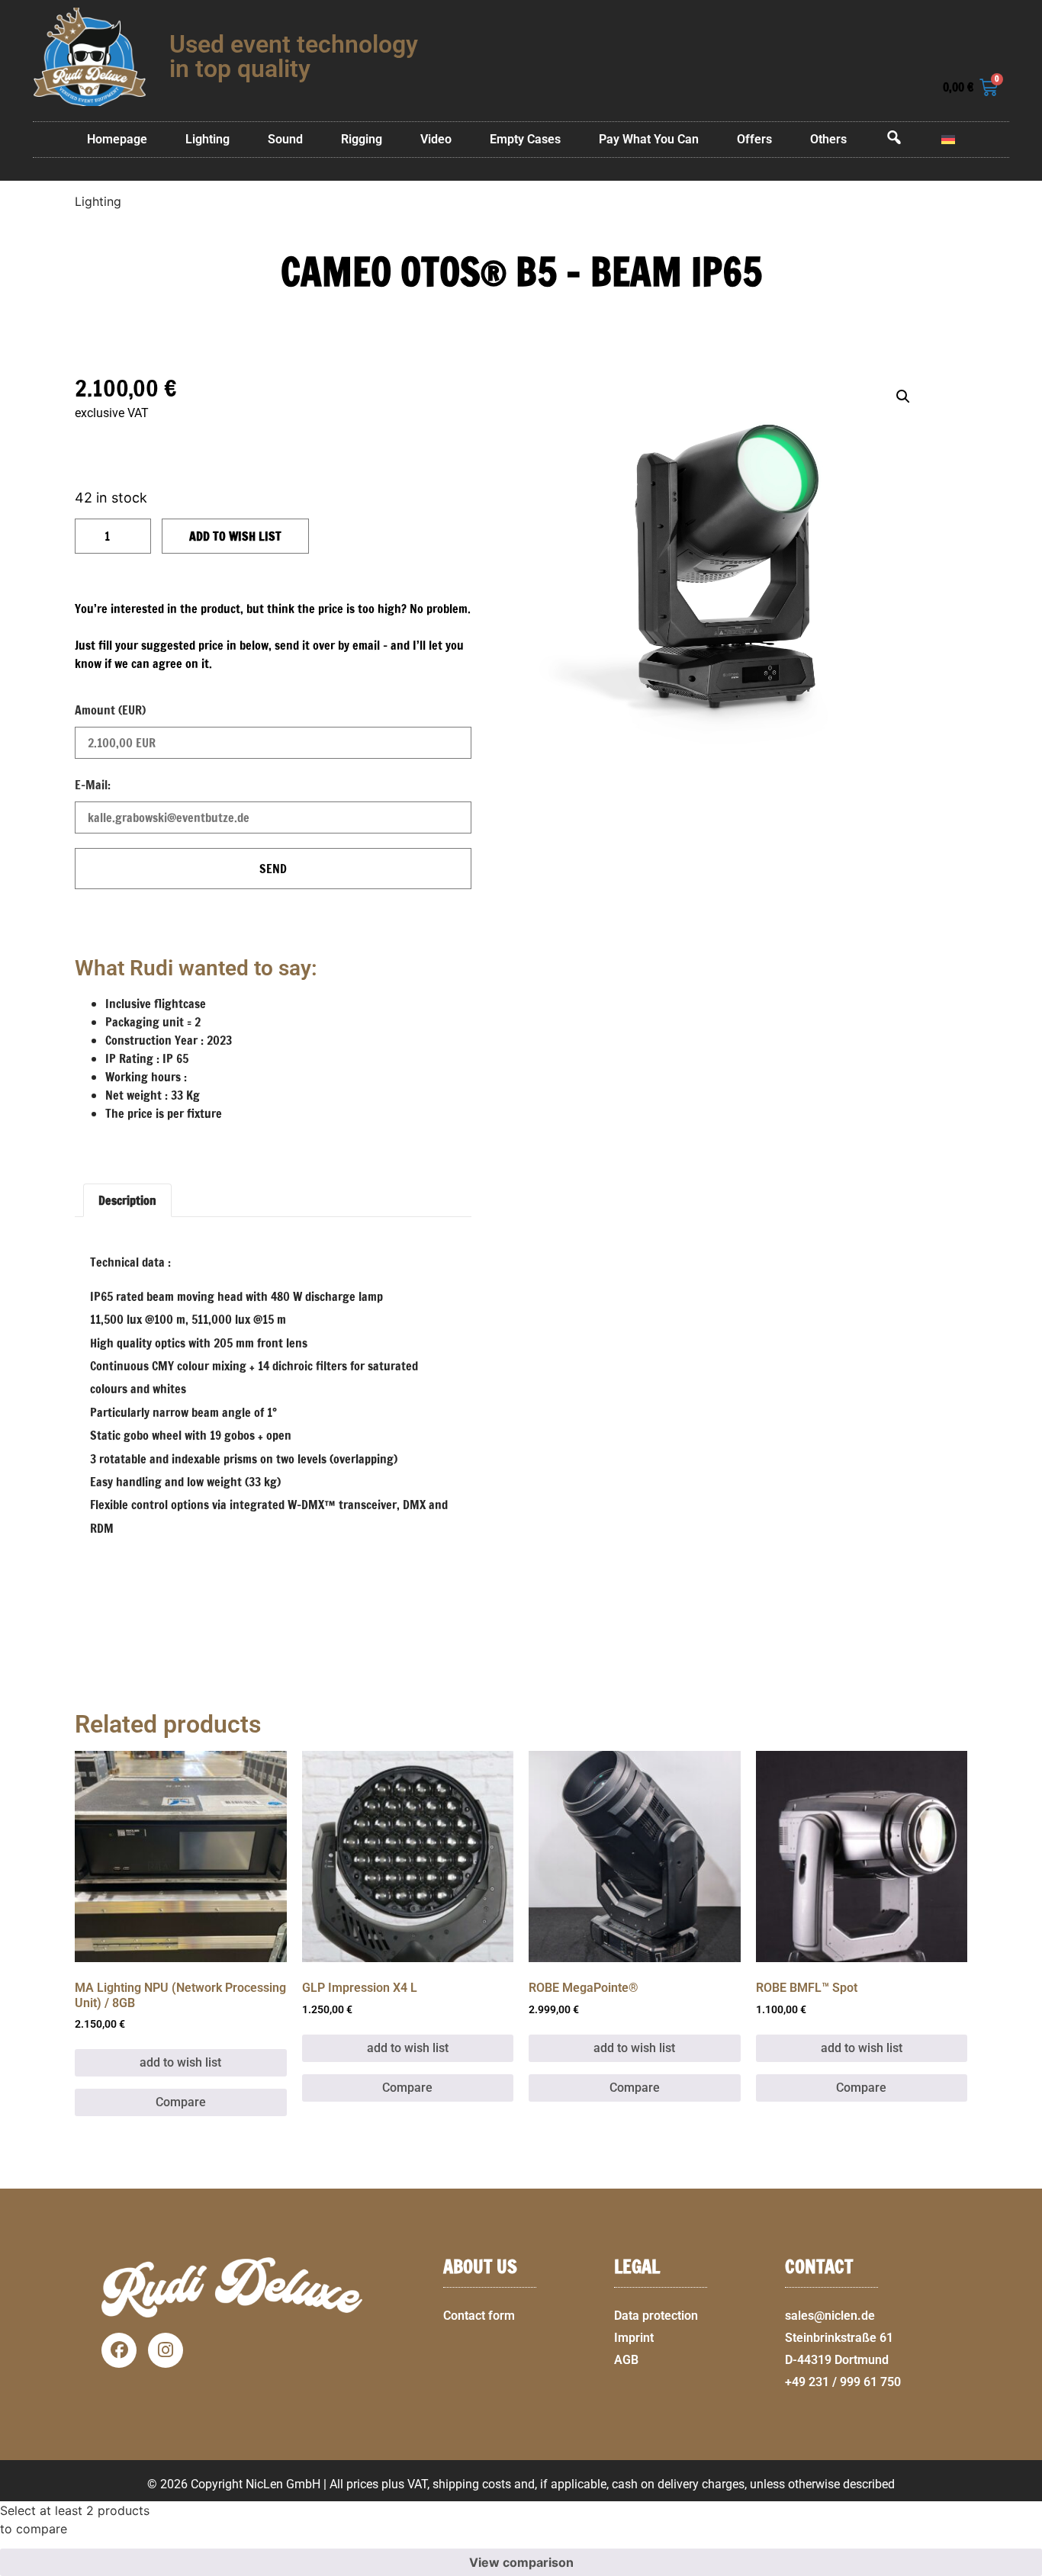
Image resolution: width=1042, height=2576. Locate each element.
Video (436, 139)
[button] (1024, 2567)
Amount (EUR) (110, 710)
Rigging (362, 139)
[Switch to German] (948, 140)
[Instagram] (166, 2350)
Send (273, 869)
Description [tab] (127, 1200)
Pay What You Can (649, 139)
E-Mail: (93, 785)
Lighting (207, 139)
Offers (754, 139)
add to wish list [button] (180, 2062)
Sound (285, 139)
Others (828, 139)
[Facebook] (119, 2350)
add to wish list (235, 536)
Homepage (117, 139)
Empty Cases (525, 139)
